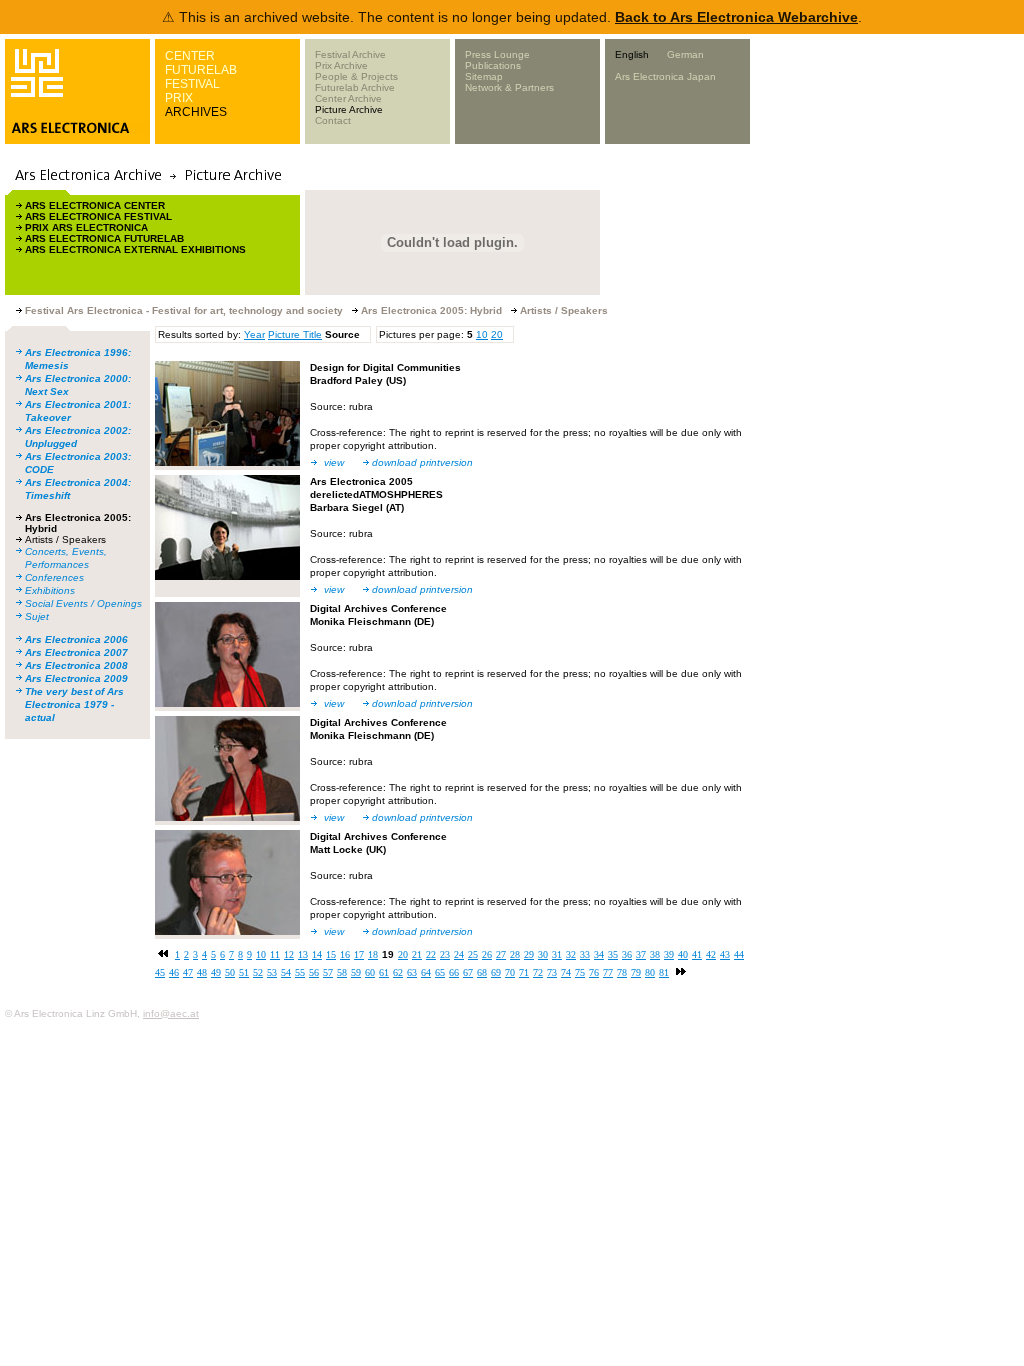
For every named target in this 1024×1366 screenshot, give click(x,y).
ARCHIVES (196, 112)
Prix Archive (341, 65)
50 (230, 972)
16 (345, 954)
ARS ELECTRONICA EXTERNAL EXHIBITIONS (135, 249)
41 (697, 954)
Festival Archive (350, 54)
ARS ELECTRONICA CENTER (95, 205)
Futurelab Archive (355, 87)
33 (585, 954)
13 (303, 954)
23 (445, 954)
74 (566, 972)
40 (683, 954)
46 (174, 972)
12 (289, 954)
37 (641, 954)
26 (487, 954)
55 (300, 972)
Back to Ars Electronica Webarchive (736, 17)
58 (342, 972)
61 (384, 972)
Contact (333, 120)
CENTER (190, 56)
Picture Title (295, 334)
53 (272, 972)
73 (552, 972)
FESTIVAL (192, 84)
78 (622, 972)
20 (497, 334)
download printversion (422, 462)
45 (160, 972)
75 (580, 972)
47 (188, 972)
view (334, 462)
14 (317, 954)
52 (258, 972)
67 (468, 972)
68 (482, 972)
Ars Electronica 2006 (76, 639)
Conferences (54, 577)
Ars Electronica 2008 (76, 665)
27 (501, 954)
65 (440, 972)
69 (496, 972)
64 (426, 972)
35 (613, 954)
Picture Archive (349, 109)
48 (202, 972)
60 (370, 972)
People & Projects (356, 76)
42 (711, 954)
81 (664, 972)
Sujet (37, 616)
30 (543, 954)
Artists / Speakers (65, 539)
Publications (493, 65)
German (685, 54)
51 (244, 972)
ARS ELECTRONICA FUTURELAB (104, 238)
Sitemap (484, 76)
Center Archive (348, 98)
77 (608, 972)
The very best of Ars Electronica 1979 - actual (74, 704)
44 (739, 954)
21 (417, 954)
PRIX (179, 98)
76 (594, 972)
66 (454, 972)
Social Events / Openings (83, 603)
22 (431, 954)
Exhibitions (50, 590)
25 (473, 954)
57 (328, 972)
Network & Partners (509, 87)
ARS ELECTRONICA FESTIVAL (98, 216)
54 (286, 972)
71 (524, 972)
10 (482, 334)
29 (529, 954)
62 (398, 972)
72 (538, 972)
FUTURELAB (201, 70)
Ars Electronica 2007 (76, 652)
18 (373, 954)
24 (459, 954)
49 (216, 972)
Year (254, 334)
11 (275, 954)
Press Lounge (497, 54)
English (632, 54)
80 (650, 972)
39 (669, 954)
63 (412, 972)
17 (359, 954)
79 (636, 972)
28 (515, 954)
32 (571, 954)
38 (655, 954)
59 (356, 972)
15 (331, 954)
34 (599, 954)
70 (510, 972)
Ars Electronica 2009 (76, 678)
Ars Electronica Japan (665, 76)
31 (557, 954)
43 (725, 954)
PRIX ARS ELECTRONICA (86, 227)
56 (314, 972)
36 (627, 954)
